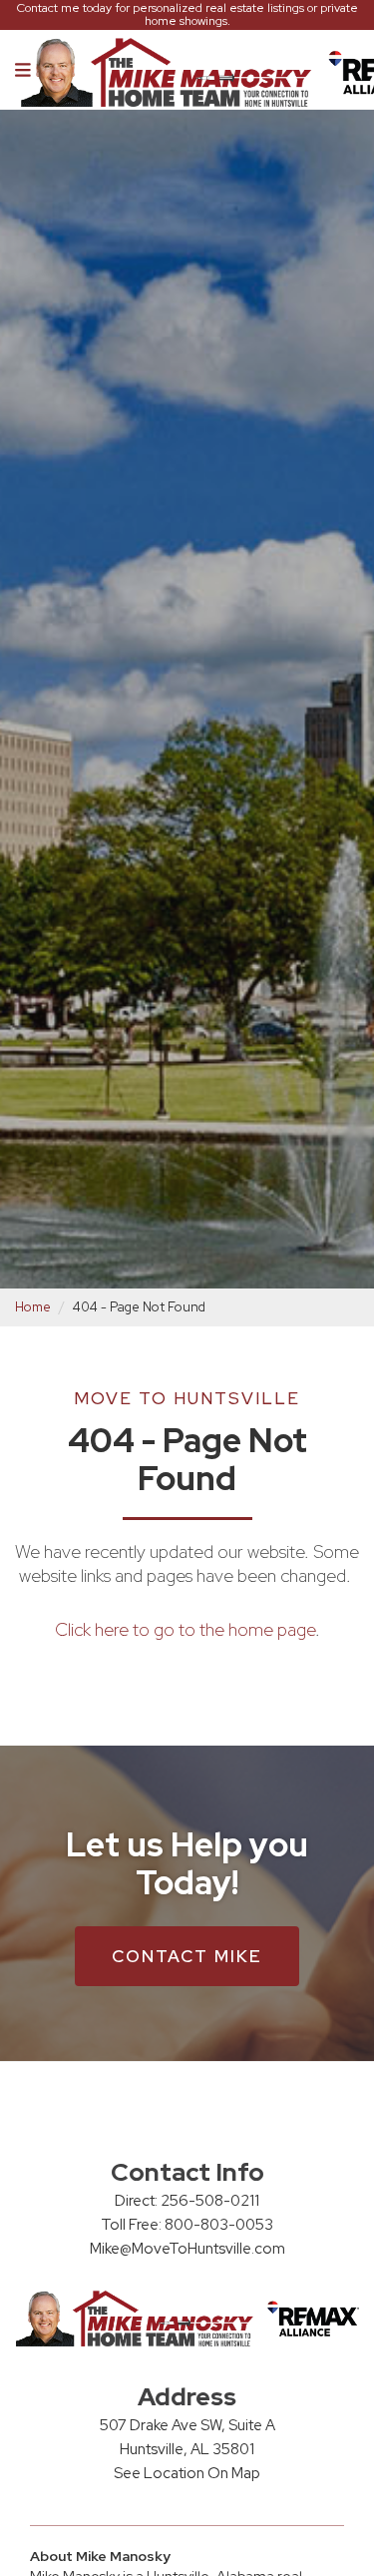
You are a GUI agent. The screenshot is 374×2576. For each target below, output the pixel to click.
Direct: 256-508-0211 (187, 2201)
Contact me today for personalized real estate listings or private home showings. (187, 15)
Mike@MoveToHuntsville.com (187, 2249)
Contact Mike (187, 1956)
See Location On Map (187, 2473)
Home (33, 1307)
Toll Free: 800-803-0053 (187, 2225)
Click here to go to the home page (185, 1629)
